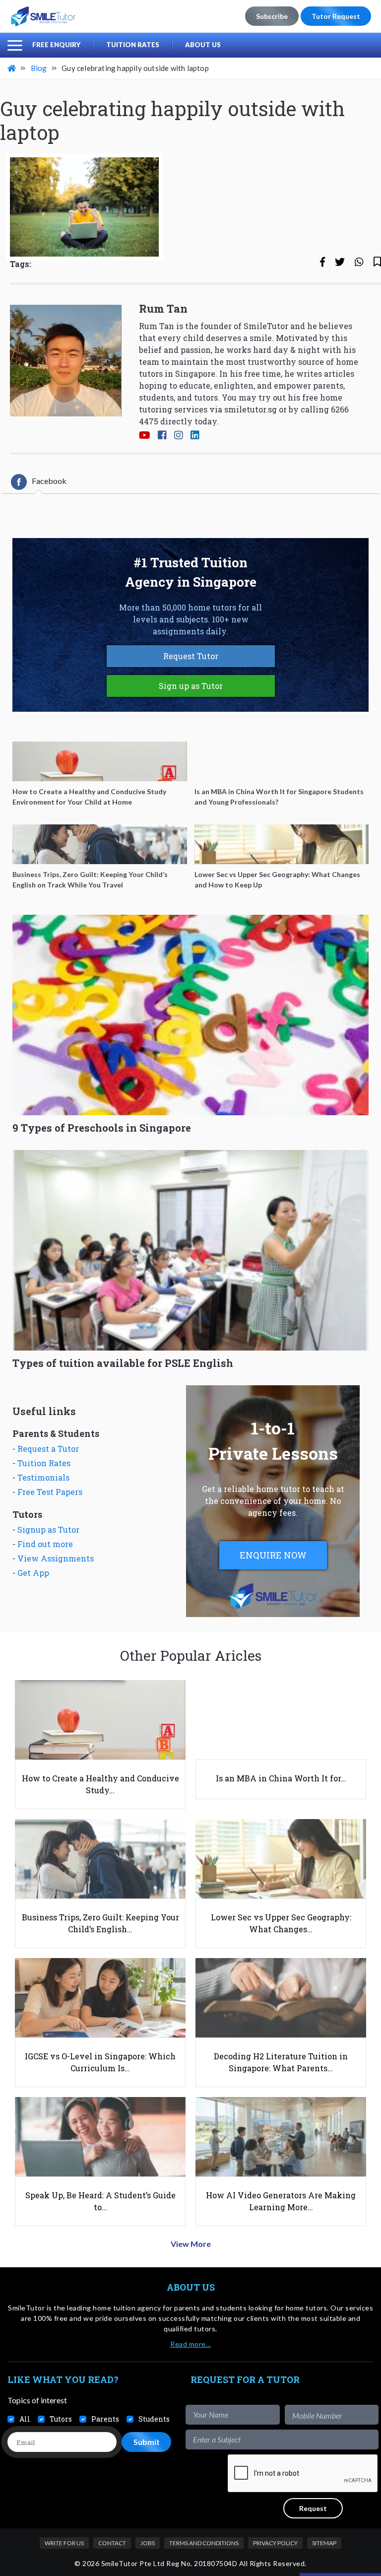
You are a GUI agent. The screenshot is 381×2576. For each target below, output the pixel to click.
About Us (203, 45)
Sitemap (324, 2543)
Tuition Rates (133, 45)
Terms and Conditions (204, 2543)
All (25, 2419)
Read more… (190, 2344)
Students (154, 2419)
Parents (105, 2419)
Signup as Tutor (48, 1529)
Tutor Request (336, 16)
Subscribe (272, 16)
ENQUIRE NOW (273, 1555)
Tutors (61, 2419)
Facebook (49, 481)
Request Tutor (191, 656)
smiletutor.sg (251, 409)
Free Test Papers (50, 1492)
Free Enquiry (56, 45)
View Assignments (56, 1558)
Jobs (148, 2543)
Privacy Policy (275, 2543)
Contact (112, 2543)
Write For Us (64, 2543)
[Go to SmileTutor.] (12, 68)
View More (191, 2244)
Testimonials (43, 1477)
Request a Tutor (48, 1449)
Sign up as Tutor (191, 686)
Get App (33, 1573)
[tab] (39, 482)
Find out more (45, 1544)
